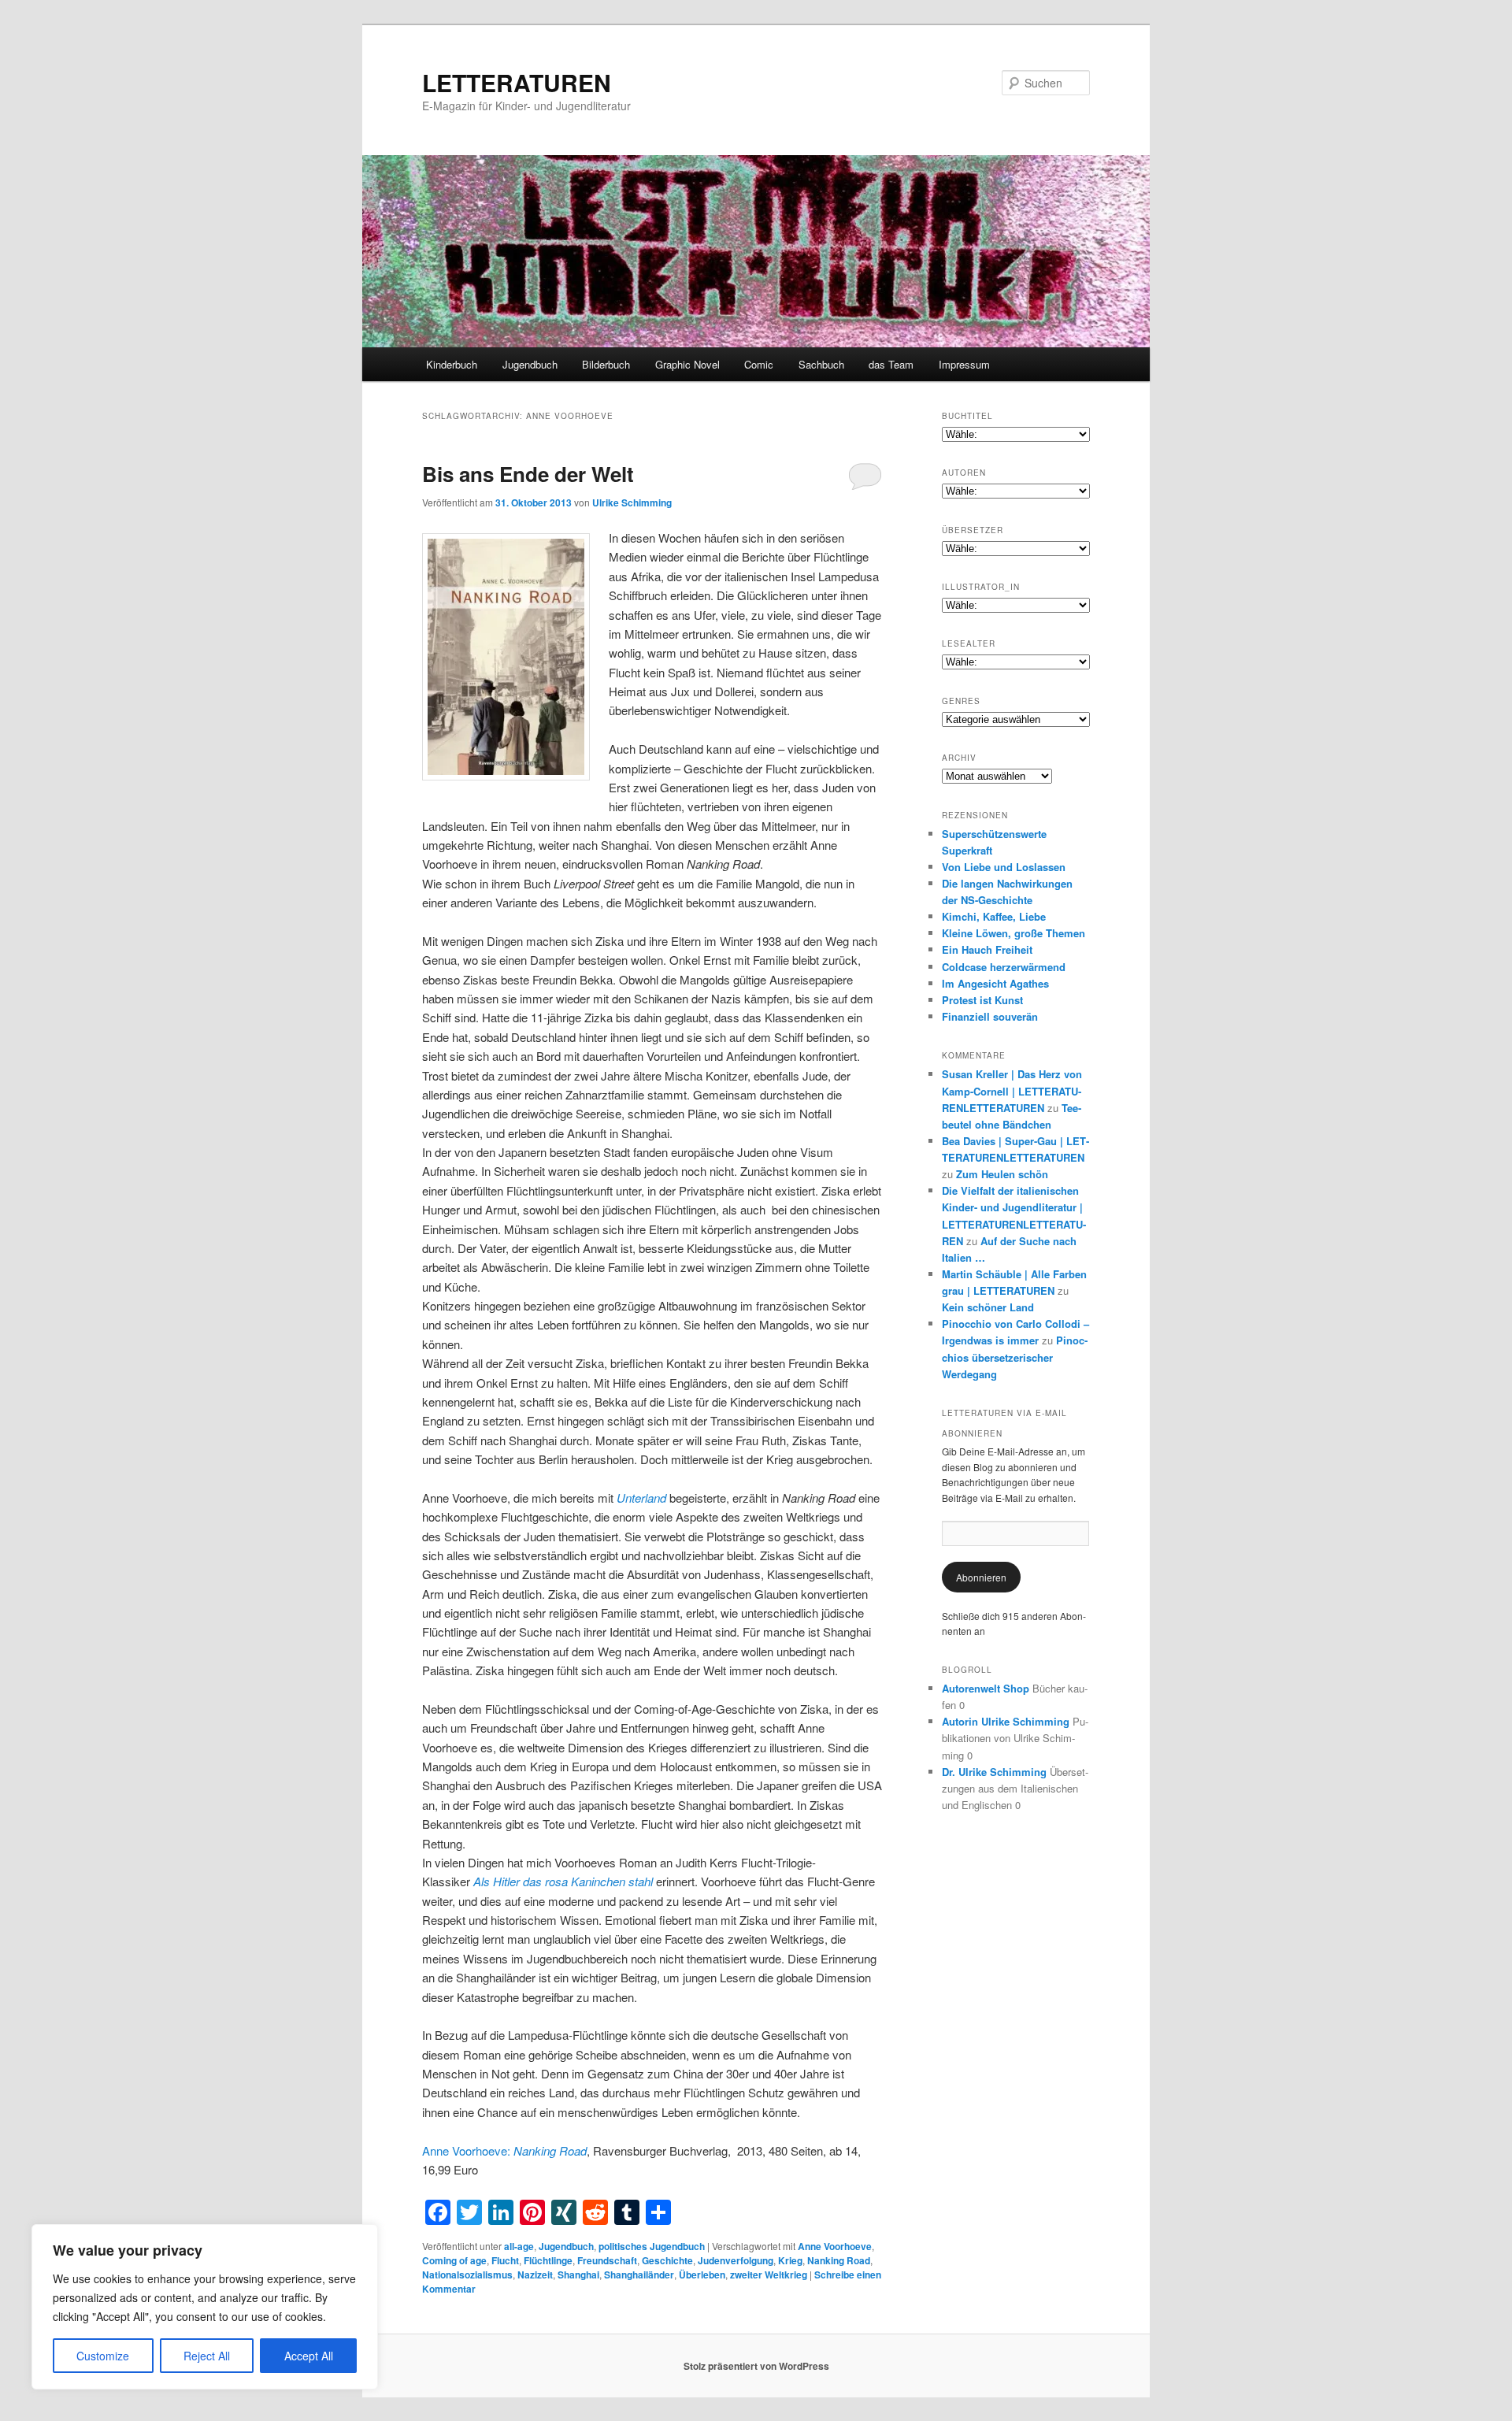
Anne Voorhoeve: (504, 2150)
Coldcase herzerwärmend (1004, 967)
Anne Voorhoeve (835, 2246)
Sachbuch (821, 364)
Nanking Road (839, 2260)
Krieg (790, 2260)
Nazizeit (535, 2275)
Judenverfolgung (736, 2260)
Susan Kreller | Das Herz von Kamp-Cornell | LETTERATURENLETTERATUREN (1012, 1090)
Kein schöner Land (988, 1307)
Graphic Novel (687, 364)
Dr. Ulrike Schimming (994, 1772)
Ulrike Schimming (632, 502)
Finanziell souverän (990, 1016)
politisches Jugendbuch (652, 2246)
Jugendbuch (530, 364)
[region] (205, 2307)
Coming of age (454, 2260)
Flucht (505, 2260)
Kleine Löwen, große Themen (1014, 933)
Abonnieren (981, 1577)
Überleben (702, 2275)
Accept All (309, 2356)
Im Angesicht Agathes (995, 983)
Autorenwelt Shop (986, 1688)
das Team (891, 364)
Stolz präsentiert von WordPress (756, 2366)
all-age (519, 2246)
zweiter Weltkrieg (769, 2275)
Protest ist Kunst (982, 1000)
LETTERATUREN (517, 82)
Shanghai (578, 2275)
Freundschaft (607, 2260)
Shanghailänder (639, 2275)
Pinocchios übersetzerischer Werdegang (1015, 1357)
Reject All (207, 2356)
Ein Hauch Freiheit (987, 949)
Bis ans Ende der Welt (528, 474)
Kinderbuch (452, 364)
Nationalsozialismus (467, 2275)
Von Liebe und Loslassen (1004, 867)
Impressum (964, 364)
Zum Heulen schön (1002, 1174)
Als (483, 1881)
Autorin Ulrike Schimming (1006, 1721)
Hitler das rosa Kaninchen (559, 1881)
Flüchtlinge (548, 2260)
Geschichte (667, 2260)
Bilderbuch (606, 364)
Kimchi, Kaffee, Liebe (994, 916)
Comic (759, 364)
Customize (103, 2356)
